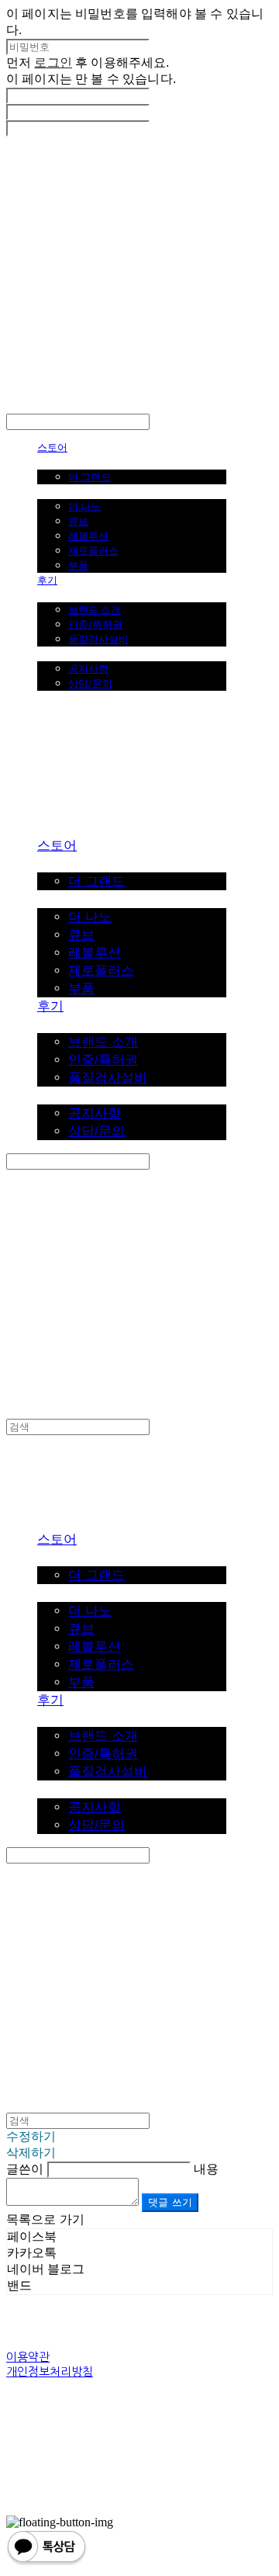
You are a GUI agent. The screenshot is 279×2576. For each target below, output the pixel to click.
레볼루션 (88, 536)
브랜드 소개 (95, 609)
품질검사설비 (98, 639)
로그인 (53, 62)
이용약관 (28, 2357)
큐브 (78, 521)
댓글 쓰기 (170, 2202)
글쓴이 (25, 2169)
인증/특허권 (95, 624)
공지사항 (88, 668)
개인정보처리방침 (50, 2371)
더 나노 (84, 506)
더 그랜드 (90, 477)
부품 (78, 565)
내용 (206, 2169)
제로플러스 (93, 550)
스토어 (52, 447)
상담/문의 (90, 683)
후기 (47, 580)
